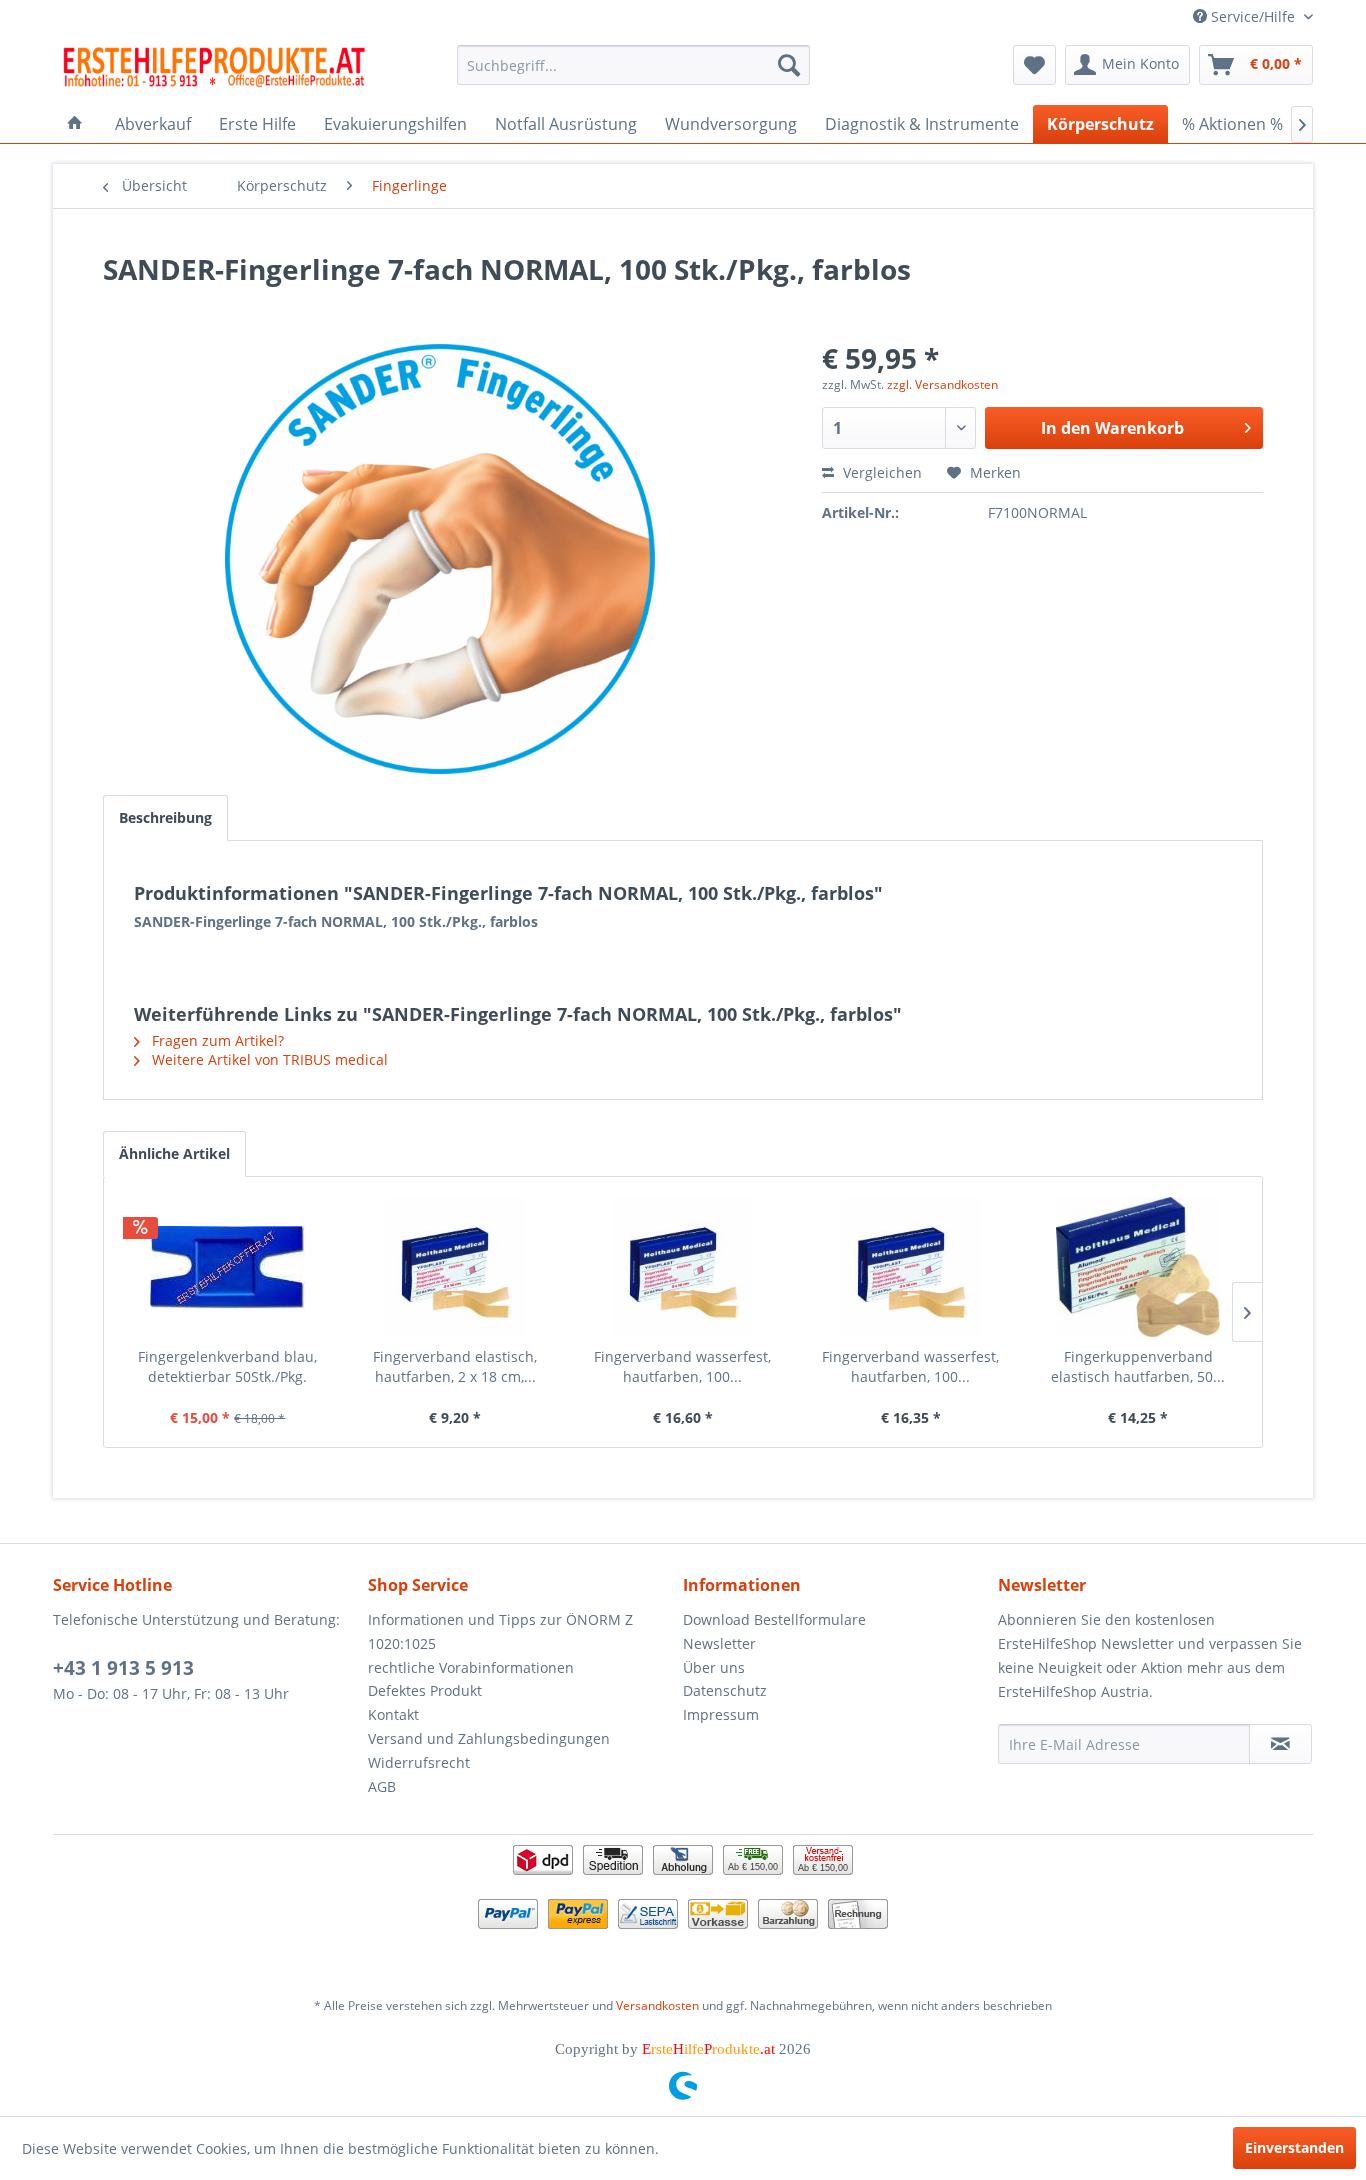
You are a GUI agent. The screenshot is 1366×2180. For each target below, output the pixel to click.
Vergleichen (880, 472)
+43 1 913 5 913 (123, 1668)
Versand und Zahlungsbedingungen (489, 1738)
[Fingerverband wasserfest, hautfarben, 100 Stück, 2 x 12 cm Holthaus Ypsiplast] (683, 1267)
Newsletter (719, 1643)
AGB (382, 1786)
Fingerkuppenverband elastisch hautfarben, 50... (1138, 1366)
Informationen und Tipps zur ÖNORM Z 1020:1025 (500, 1631)
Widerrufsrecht (419, 1762)
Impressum (721, 1714)
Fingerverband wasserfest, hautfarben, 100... (682, 1366)
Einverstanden (1294, 2147)
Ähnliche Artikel (174, 1153)
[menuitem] (633, 65)
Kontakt (393, 1714)
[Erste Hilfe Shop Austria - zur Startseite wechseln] (214, 70)
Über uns (714, 1667)
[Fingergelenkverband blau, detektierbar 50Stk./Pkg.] (228, 1267)
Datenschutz (725, 1690)
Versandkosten (657, 2005)
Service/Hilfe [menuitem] (1253, 16)
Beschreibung (165, 817)
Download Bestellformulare (774, 1619)
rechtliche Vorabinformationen (471, 1667)
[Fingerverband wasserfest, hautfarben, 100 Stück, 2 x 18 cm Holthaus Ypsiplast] (911, 1267)
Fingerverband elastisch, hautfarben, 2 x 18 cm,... (455, 1366)
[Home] (75, 124)
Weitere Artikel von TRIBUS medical (268, 1059)
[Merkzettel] (1034, 65)
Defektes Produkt (425, 1690)
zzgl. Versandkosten (942, 384)
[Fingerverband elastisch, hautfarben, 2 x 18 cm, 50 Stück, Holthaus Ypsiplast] (456, 1267)
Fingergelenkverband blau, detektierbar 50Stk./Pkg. (227, 1366)
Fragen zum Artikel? (216, 1040)
